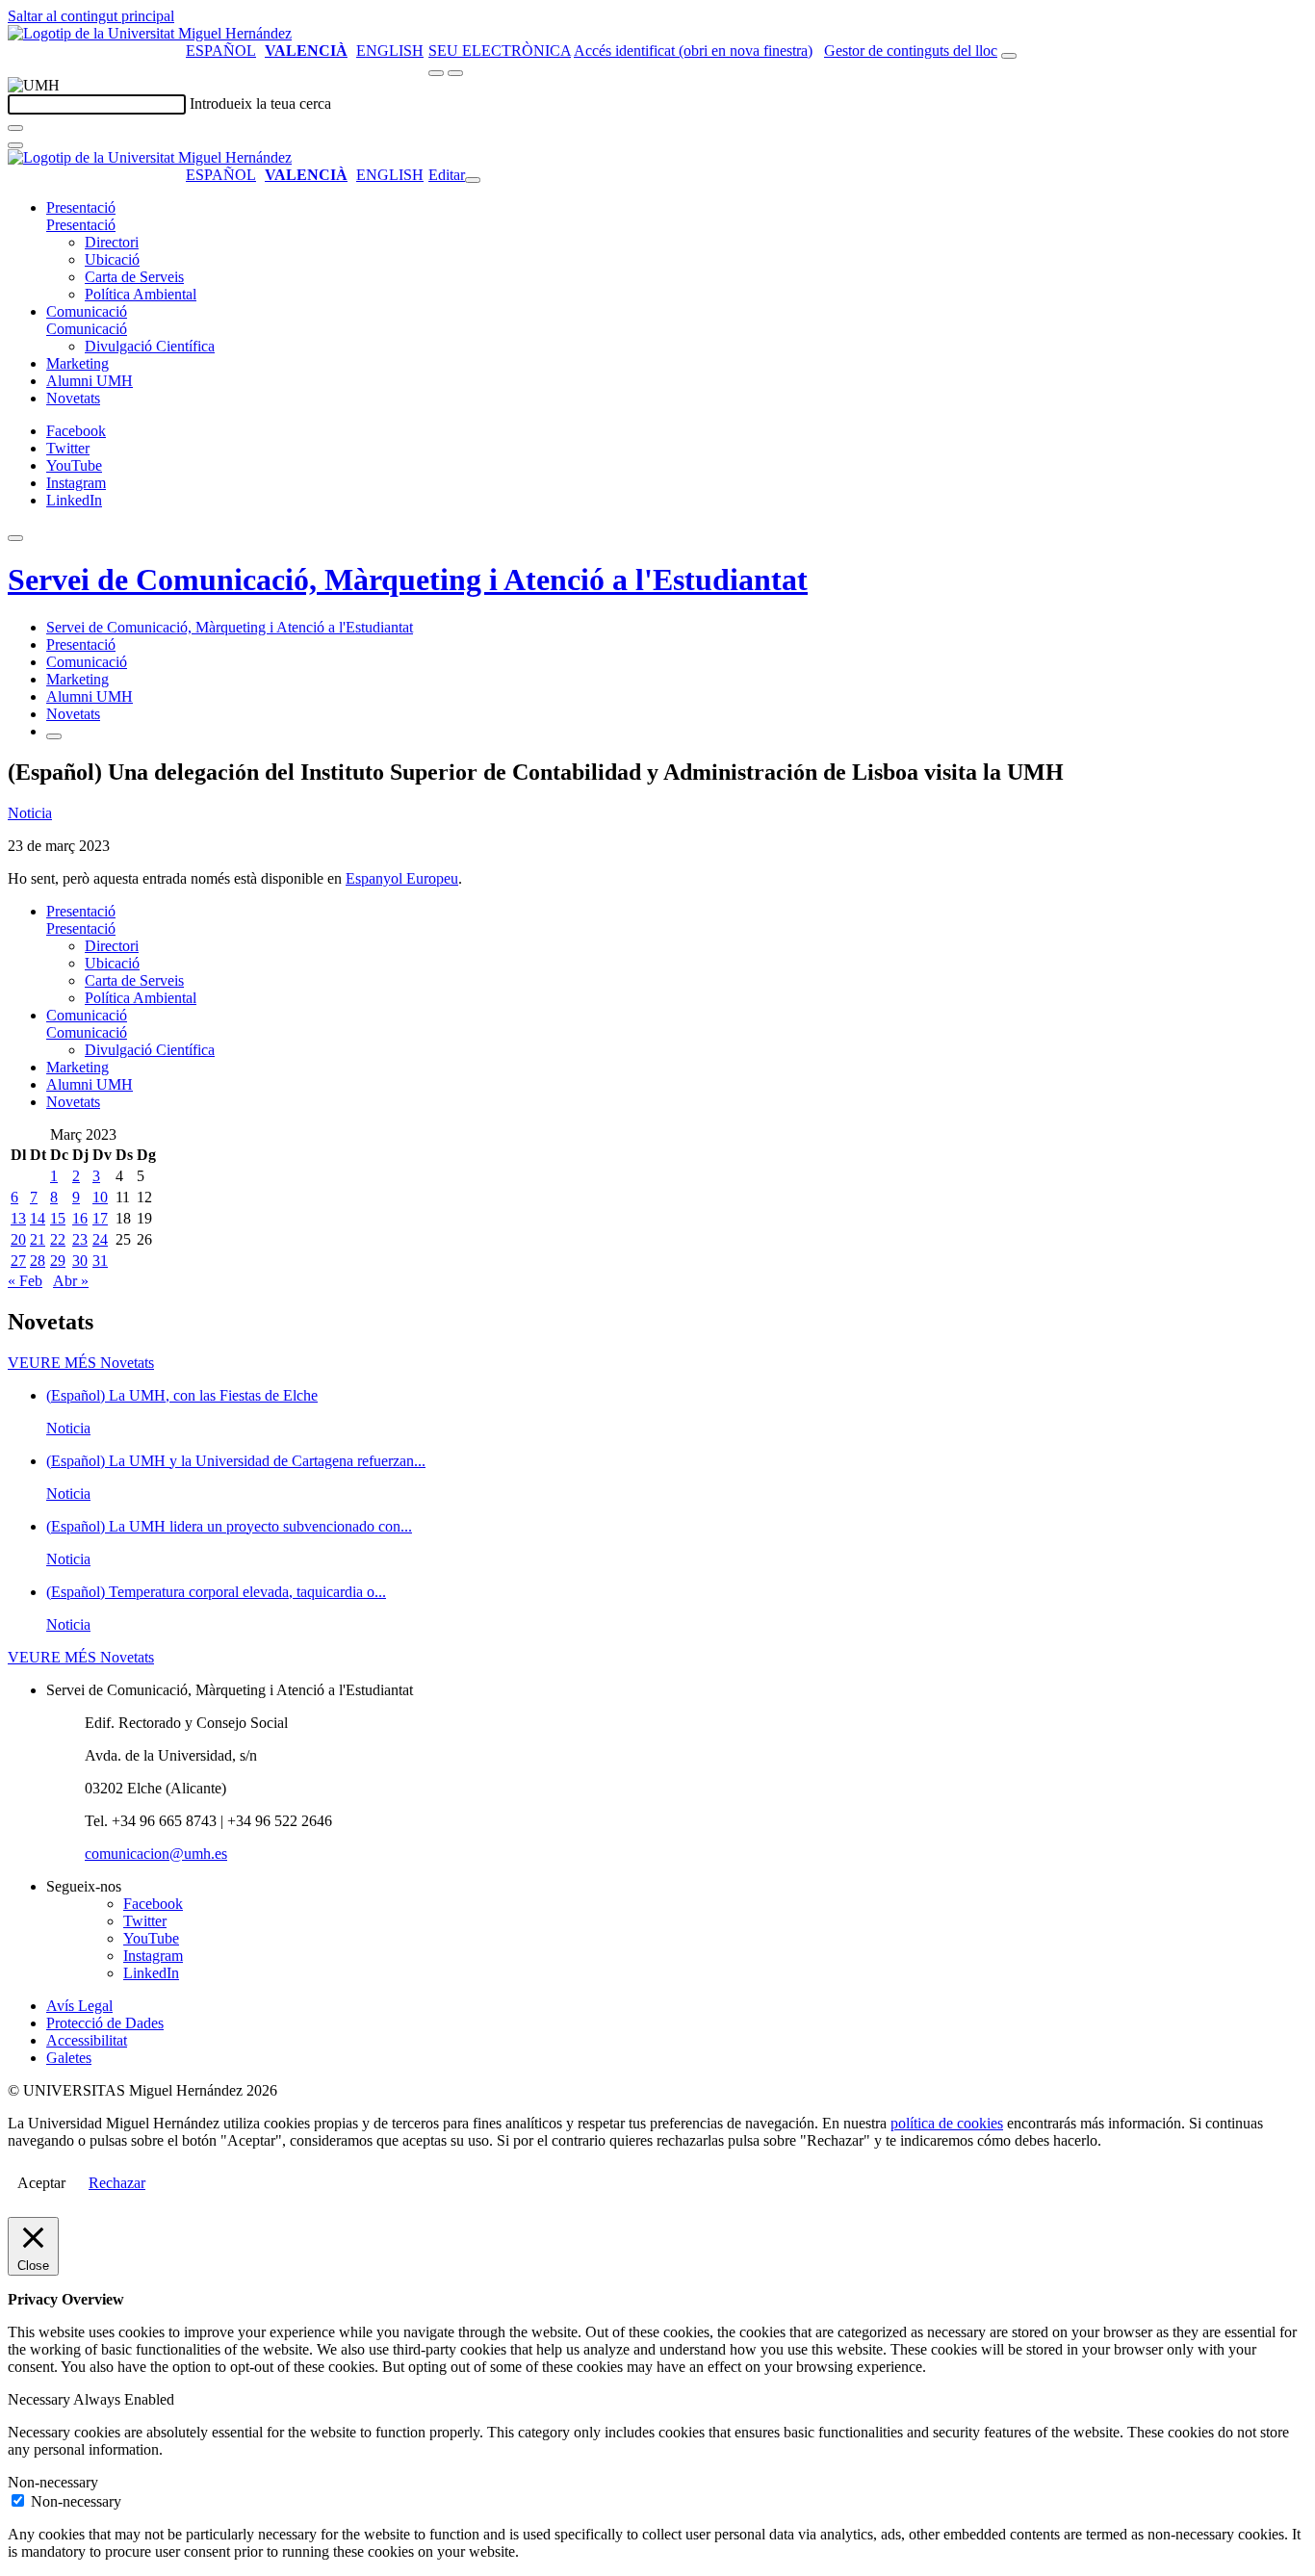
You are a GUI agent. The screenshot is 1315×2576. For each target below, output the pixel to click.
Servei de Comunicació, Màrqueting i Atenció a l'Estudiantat (408, 580)
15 (58, 1218)
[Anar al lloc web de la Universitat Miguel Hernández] (150, 33)
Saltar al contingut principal (91, 16)
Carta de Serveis (134, 277)
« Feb (25, 1281)
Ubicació (112, 259)
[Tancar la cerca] (15, 145)
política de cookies (947, 2123)
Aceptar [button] (41, 2183)
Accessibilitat (87, 2040)
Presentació (81, 207)
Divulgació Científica (150, 346)
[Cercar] (15, 128)
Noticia (30, 813)
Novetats (73, 398)
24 (100, 1239)
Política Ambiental (141, 294)
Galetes (69, 2058)
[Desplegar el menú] (455, 73)
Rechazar (117, 2183)
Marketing (77, 363)
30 (80, 1261)
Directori (112, 242)
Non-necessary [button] (53, 2482)
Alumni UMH (90, 381)
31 (100, 1261)
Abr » (71, 1281)
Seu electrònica (500, 51)
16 (80, 1218)
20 (18, 1239)
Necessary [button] (40, 2399)
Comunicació (87, 311)
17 (100, 1218)
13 (18, 1218)
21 (38, 1239)
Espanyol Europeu (402, 878)
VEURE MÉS (81, 1363)
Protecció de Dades (105, 2023)
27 (18, 1261)
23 (80, 1239)
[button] (81, 225)
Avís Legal (79, 2006)
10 (100, 1197)
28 (38, 1261)
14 (38, 1218)
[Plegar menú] (473, 180)
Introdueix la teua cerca (260, 103)
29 (58, 1261)
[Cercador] (1009, 56)
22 (58, 1239)
